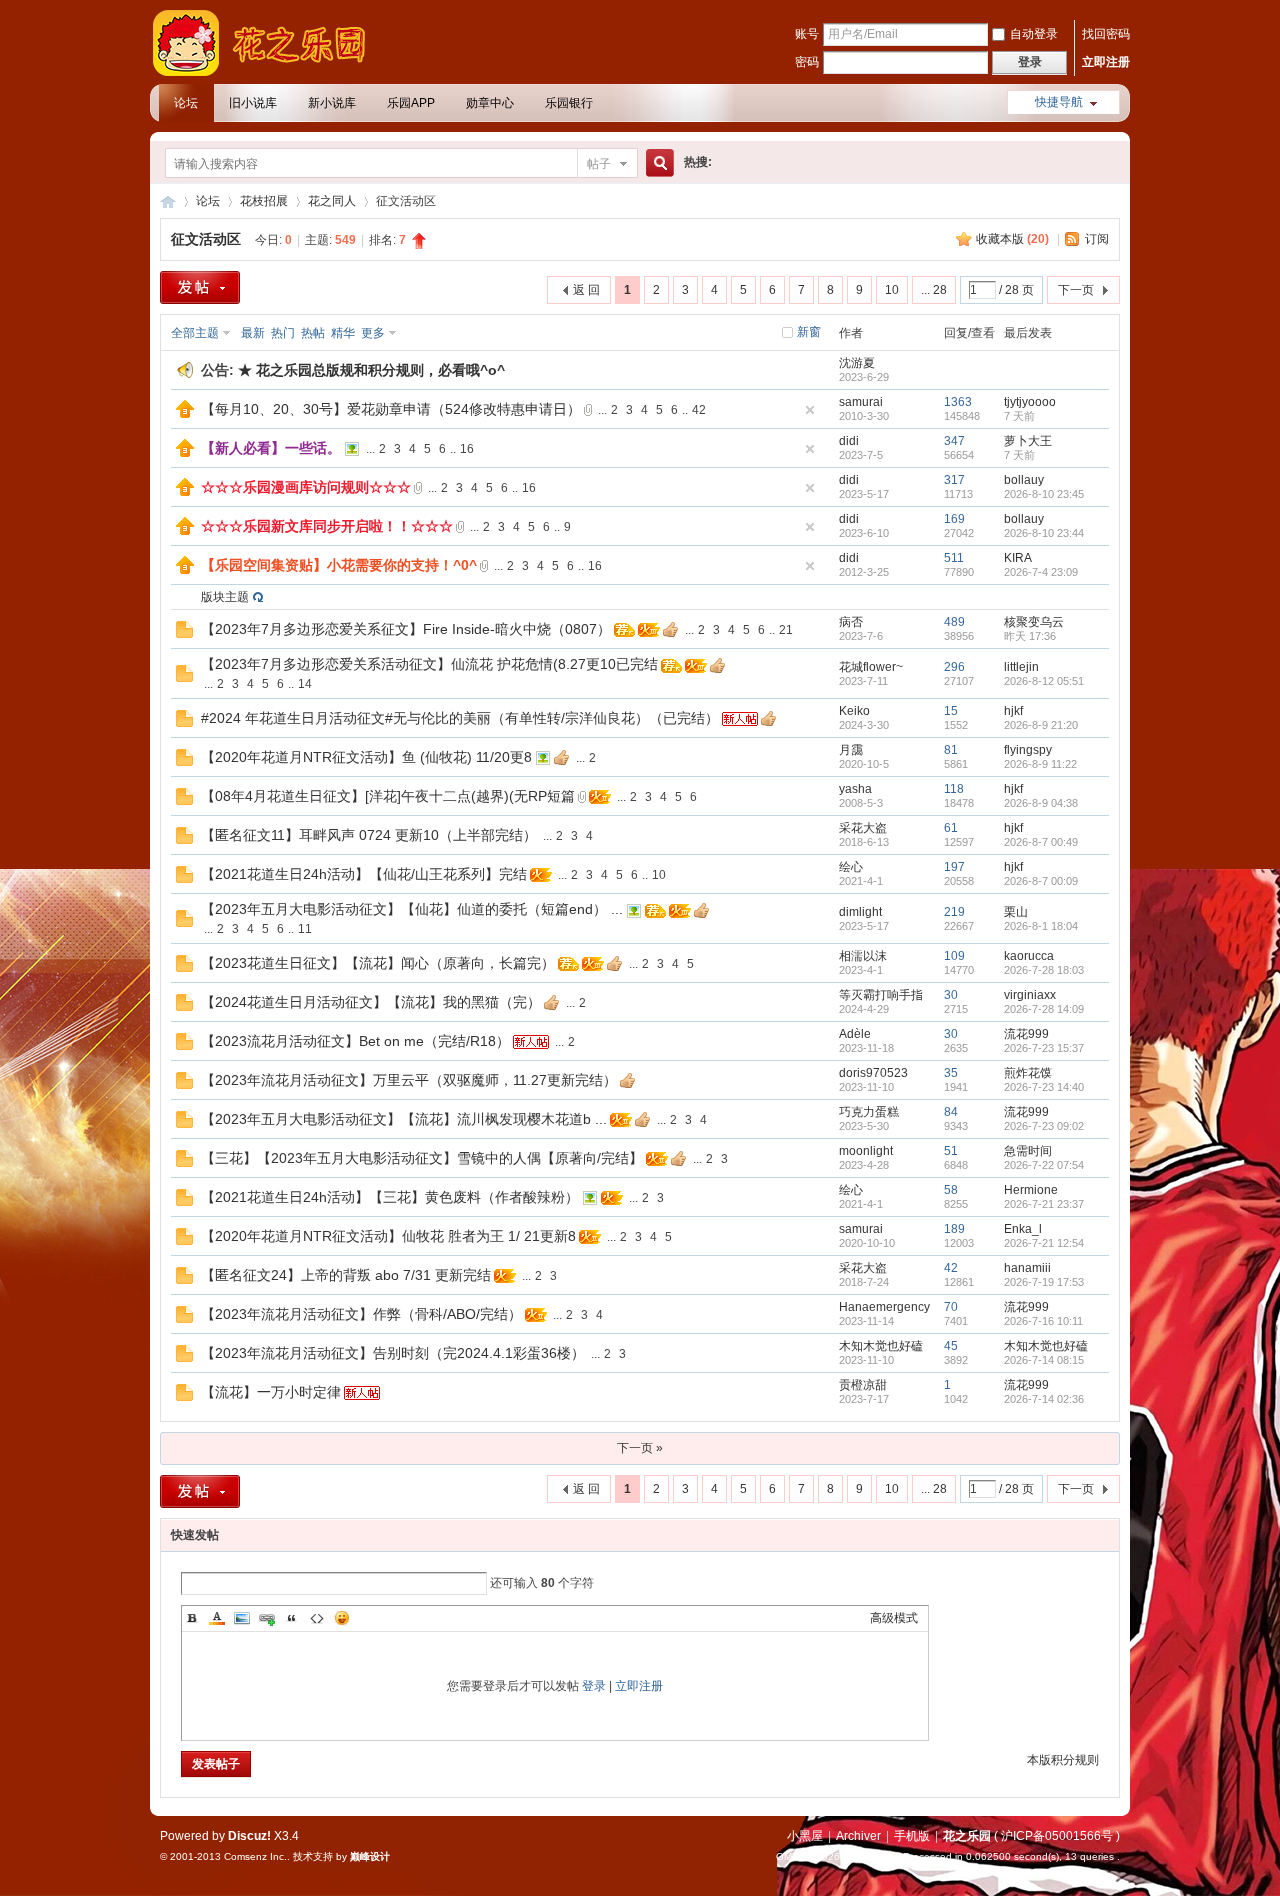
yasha (855, 789)
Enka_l (1023, 1229)
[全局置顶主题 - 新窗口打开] (185, 414)
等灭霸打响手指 (881, 995)
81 (951, 750)
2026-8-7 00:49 (1041, 842)
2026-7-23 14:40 (1044, 1087)
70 (951, 1307)
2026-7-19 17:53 (1044, 1282)
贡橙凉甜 (863, 1385)
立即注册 (1106, 62)
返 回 (586, 290)
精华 (343, 333)
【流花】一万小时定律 (271, 1392)
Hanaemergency (884, 1307)
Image (242, 1618)
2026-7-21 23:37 (1044, 1204)
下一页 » (640, 1448)
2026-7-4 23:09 (1041, 572)
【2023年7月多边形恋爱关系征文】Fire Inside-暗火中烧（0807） (406, 629)
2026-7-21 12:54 (1044, 1243)
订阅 (1097, 239)
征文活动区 (206, 239)
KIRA (1018, 558)
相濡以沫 (863, 956)
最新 (253, 333)
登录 (594, 1686)
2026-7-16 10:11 (1043, 1321)
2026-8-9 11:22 (1040, 764)
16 (467, 449)
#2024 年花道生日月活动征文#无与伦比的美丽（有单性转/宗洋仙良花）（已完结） (460, 718)
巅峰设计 (370, 1856)
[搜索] (657, 163)
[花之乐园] (270, 72)
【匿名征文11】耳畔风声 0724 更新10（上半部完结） (369, 835)
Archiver (858, 1836)
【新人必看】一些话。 (271, 448)
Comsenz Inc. (255, 1856)
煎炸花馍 (1028, 1073)
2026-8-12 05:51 (1044, 681)
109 (954, 956)
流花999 (1026, 1034)
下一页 (1076, 290)
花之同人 (332, 201)
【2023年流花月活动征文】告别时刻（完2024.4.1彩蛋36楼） (393, 1353)
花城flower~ (871, 667)
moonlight (866, 1151)
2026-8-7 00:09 (1041, 881)
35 (951, 1073)
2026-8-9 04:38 (1041, 803)
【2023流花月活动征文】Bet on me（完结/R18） (355, 1041)
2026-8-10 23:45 (1044, 494)
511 (954, 558)
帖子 (599, 164)
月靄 (851, 750)
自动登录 (1034, 34)
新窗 (809, 332)
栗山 (1016, 912)
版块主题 (225, 597)
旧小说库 (253, 103)
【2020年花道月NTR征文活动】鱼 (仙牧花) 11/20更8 (366, 757)
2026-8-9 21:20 (1041, 725)
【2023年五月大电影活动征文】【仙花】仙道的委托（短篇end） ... (412, 909)
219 (954, 912)
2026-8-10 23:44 (1044, 533)
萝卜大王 (1028, 441)
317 (954, 480)
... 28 (934, 290)
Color (217, 1618)
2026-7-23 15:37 (1044, 1048)
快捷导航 (1059, 102)
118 (954, 789)
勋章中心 (490, 103)
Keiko (854, 711)
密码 (807, 62)
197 (954, 867)
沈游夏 (857, 363)
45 (951, 1346)
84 (951, 1112)
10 (892, 290)
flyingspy (1028, 750)
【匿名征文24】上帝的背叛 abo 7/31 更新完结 (346, 1275)
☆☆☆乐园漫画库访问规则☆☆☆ (306, 487)
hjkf (1013, 711)
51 (951, 1151)
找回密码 (1106, 34)
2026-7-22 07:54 (1044, 1165)
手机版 (912, 1836)
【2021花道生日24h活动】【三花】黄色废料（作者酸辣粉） (390, 1197)
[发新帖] (200, 287)
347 (954, 441)
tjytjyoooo (1030, 402)
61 (951, 828)
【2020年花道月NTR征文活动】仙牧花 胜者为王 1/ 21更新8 (388, 1236)
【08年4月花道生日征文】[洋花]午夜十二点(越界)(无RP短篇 (388, 796)
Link (267, 1618)
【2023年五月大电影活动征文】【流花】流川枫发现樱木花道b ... (404, 1119)
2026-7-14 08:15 (1044, 1360)
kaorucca (1029, 956)
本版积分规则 (1063, 1760)
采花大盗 (863, 828)
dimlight (860, 912)
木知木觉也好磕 (881, 1346)
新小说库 (332, 103)
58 (951, 1190)
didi (849, 441)
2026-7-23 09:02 (1044, 1126)
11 (305, 929)
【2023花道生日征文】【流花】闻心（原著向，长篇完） (378, 963)
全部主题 (195, 333)
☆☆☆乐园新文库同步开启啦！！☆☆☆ (327, 526)
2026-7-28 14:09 (1044, 1009)
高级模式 (894, 1618)
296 (954, 667)
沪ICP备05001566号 (1057, 1836)
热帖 (313, 333)
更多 (373, 333)
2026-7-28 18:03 (1044, 970)
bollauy (1024, 480)
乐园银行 (569, 103)
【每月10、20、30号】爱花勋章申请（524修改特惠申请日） (391, 409)
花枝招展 (264, 201)
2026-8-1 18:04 (1041, 926)
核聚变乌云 (1034, 622)
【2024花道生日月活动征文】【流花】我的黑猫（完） (371, 1002)
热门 (283, 333)
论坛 (186, 103)
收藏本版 (1012, 239)
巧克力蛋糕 (869, 1112)
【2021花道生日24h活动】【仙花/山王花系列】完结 (364, 874)
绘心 (851, 867)
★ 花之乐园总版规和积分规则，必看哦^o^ (371, 370)
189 (954, 1229)
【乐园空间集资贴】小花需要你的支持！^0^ (339, 565)
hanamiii (1027, 1268)
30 (951, 995)
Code (317, 1618)
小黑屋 (805, 1836)
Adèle (855, 1034)
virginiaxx (1030, 995)
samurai (861, 402)
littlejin (1021, 667)
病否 (851, 622)
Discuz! (249, 1836)
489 (954, 622)
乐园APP (411, 103)
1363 (958, 402)
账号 (807, 34)
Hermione (1031, 1190)
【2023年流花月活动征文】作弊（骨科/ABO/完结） (361, 1314)
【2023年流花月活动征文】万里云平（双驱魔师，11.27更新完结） (409, 1080)
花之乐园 (168, 201)
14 (305, 684)
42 (699, 410)
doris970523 (873, 1073)
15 (951, 711)
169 (954, 519)
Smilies (342, 1618)
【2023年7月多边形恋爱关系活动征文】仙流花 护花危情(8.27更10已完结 (429, 664)
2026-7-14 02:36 (1044, 1399)
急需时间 (1028, 1151)
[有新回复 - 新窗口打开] (184, 634)
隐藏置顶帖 (810, 410)
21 (786, 630)
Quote (292, 1618)
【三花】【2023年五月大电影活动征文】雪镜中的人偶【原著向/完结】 (422, 1158)
